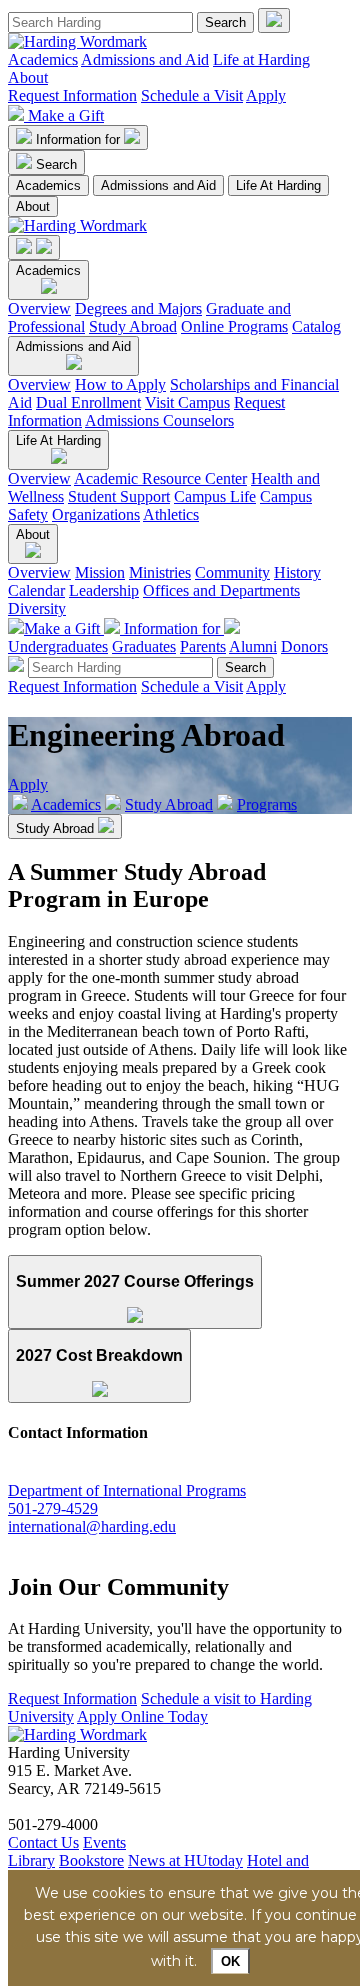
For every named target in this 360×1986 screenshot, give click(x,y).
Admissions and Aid (145, 59)
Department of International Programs (127, 1490)
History (297, 572)
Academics (43, 59)
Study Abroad (133, 326)
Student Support (119, 496)
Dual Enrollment (88, 402)
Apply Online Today (142, 1716)
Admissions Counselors (159, 420)
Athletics (171, 514)
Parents (203, 646)
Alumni (253, 646)
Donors (304, 646)
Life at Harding (261, 59)
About (28, 77)
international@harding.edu (92, 1526)
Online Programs (234, 326)
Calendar (36, 590)
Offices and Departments (221, 590)
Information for (80, 139)
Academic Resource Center (160, 478)
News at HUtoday (185, 1860)
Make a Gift (66, 115)
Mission (100, 572)
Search (56, 164)
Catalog (316, 326)
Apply (266, 95)
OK (230, 1961)
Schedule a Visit (192, 95)
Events (104, 1842)
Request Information (72, 95)
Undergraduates (58, 646)
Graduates (144, 646)
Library (31, 1860)
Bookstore (91, 1860)
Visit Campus (187, 402)
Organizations (96, 514)
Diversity (37, 608)
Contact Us (43, 1842)
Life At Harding (278, 185)
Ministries (160, 572)
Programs (267, 804)
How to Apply (120, 384)
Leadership (104, 590)
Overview (39, 308)
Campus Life (215, 496)
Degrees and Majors (138, 308)
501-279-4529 (53, 1508)
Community (232, 572)
